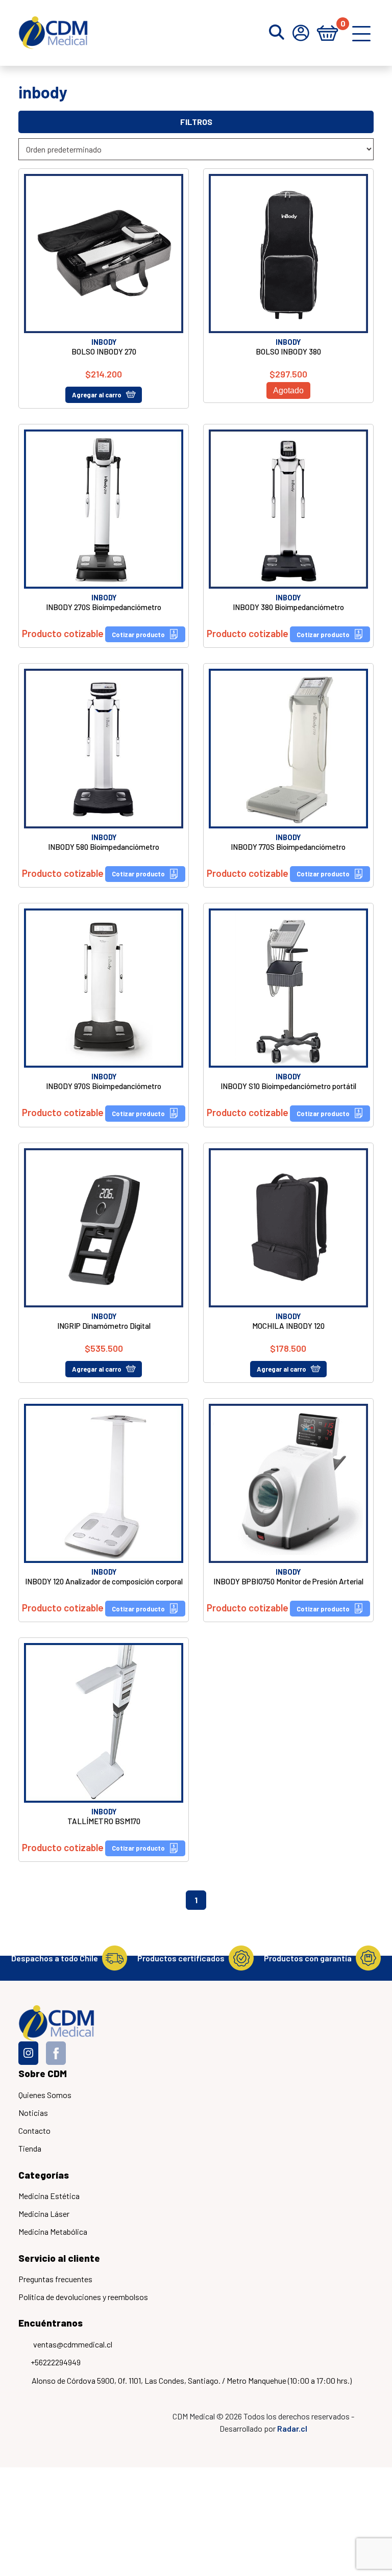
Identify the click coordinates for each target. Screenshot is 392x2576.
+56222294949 (56, 2362)
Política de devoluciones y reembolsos (83, 2297)
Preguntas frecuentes (55, 2279)
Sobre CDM (43, 2073)
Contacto (34, 2130)
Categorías (44, 2175)
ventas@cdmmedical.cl (73, 2344)
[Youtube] (83, 2053)
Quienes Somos (45, 2095)
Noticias (33, 2113)
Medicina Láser (44, 2214)
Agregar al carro (97, 395)
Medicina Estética (49, 2196)
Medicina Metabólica (53, 2231)
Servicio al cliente (59, 2258)
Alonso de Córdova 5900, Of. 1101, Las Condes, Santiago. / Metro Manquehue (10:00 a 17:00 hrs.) (192, 2380)
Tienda (30, 2148)
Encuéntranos (51, 2323)
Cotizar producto (138, 635)
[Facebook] (56, 2053)
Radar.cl (292, 2428)
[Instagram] (28, 2053)
